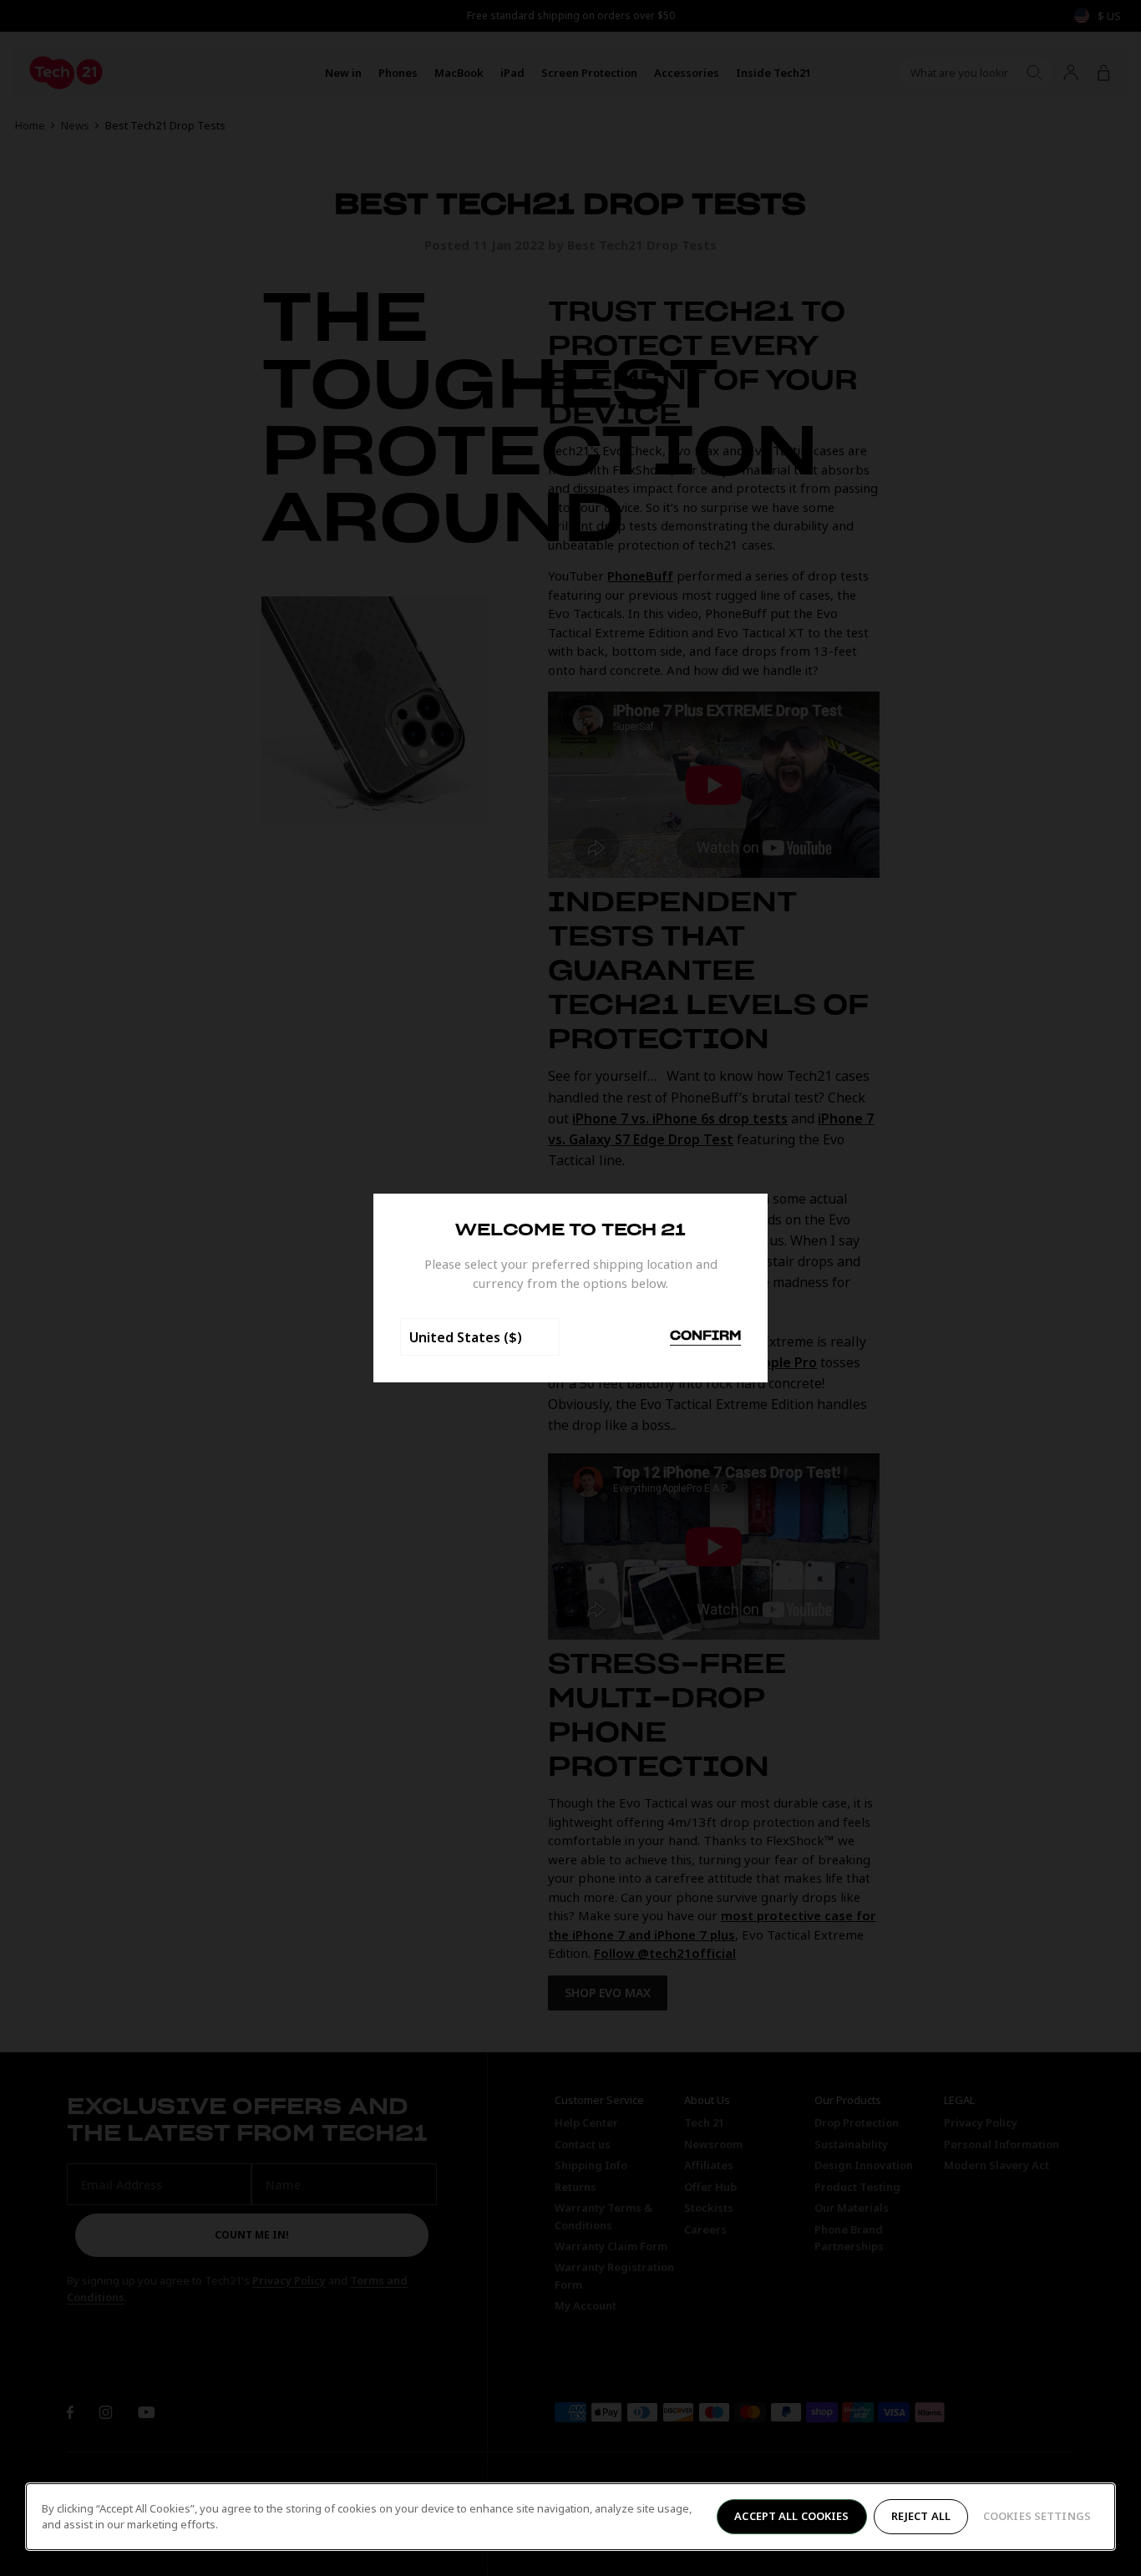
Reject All (921, 2516)
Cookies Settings (1037, 2516)
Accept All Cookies (791, 2516)
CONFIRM (705, 1336)
